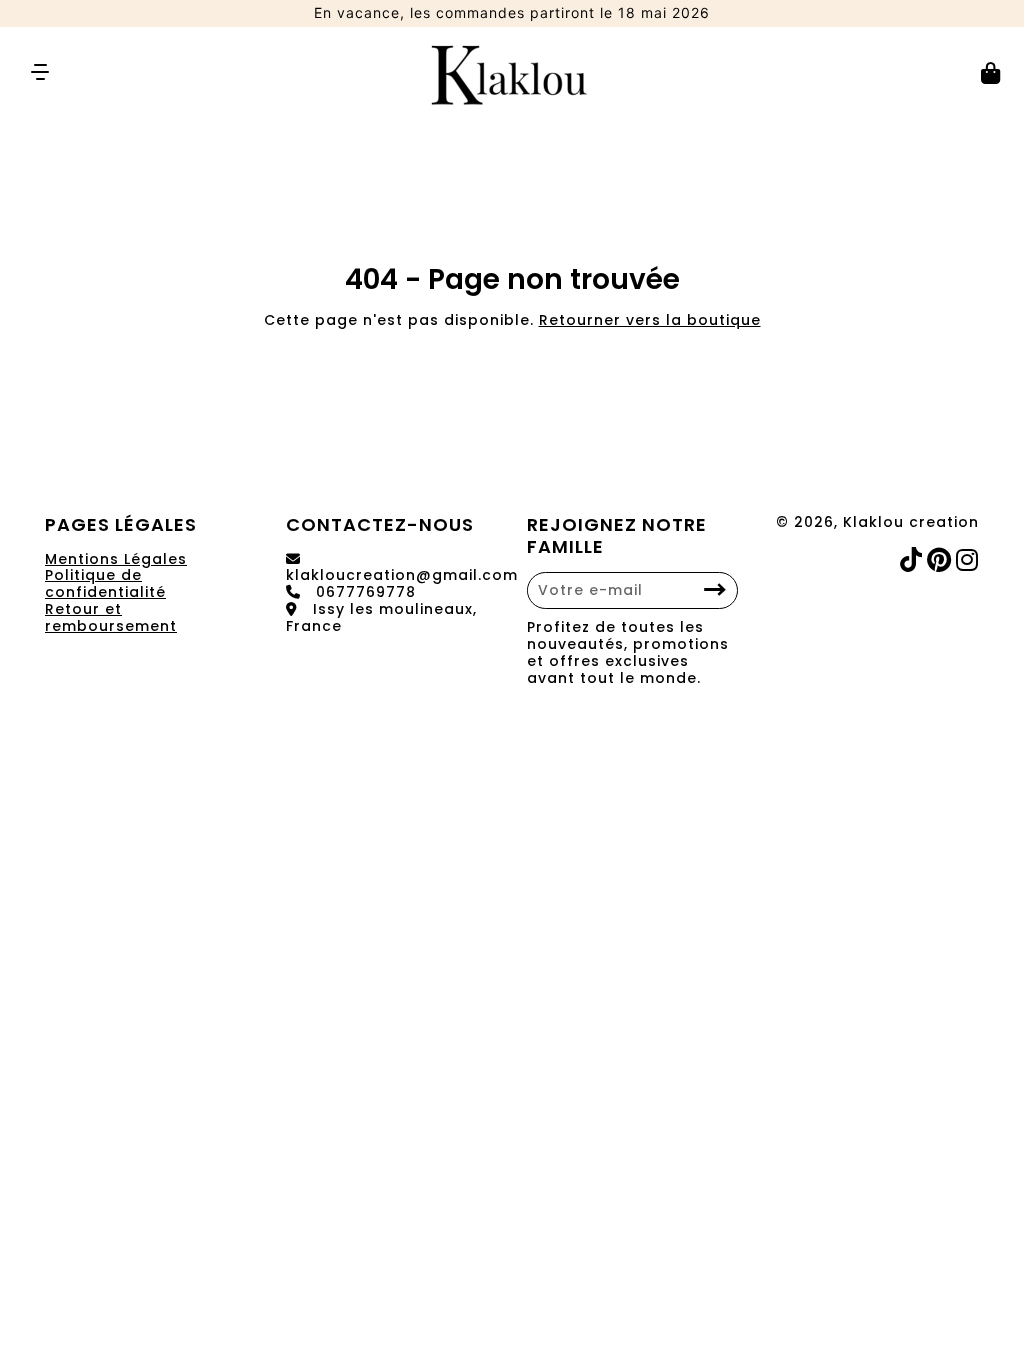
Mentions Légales (116, 559)
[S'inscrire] (715, 590)
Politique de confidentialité (105, 583)
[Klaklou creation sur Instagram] (969, 560)
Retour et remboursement (111, 617)
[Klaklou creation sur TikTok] (913, 560)
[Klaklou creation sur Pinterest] (941, 560)
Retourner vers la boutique (650, 320)
